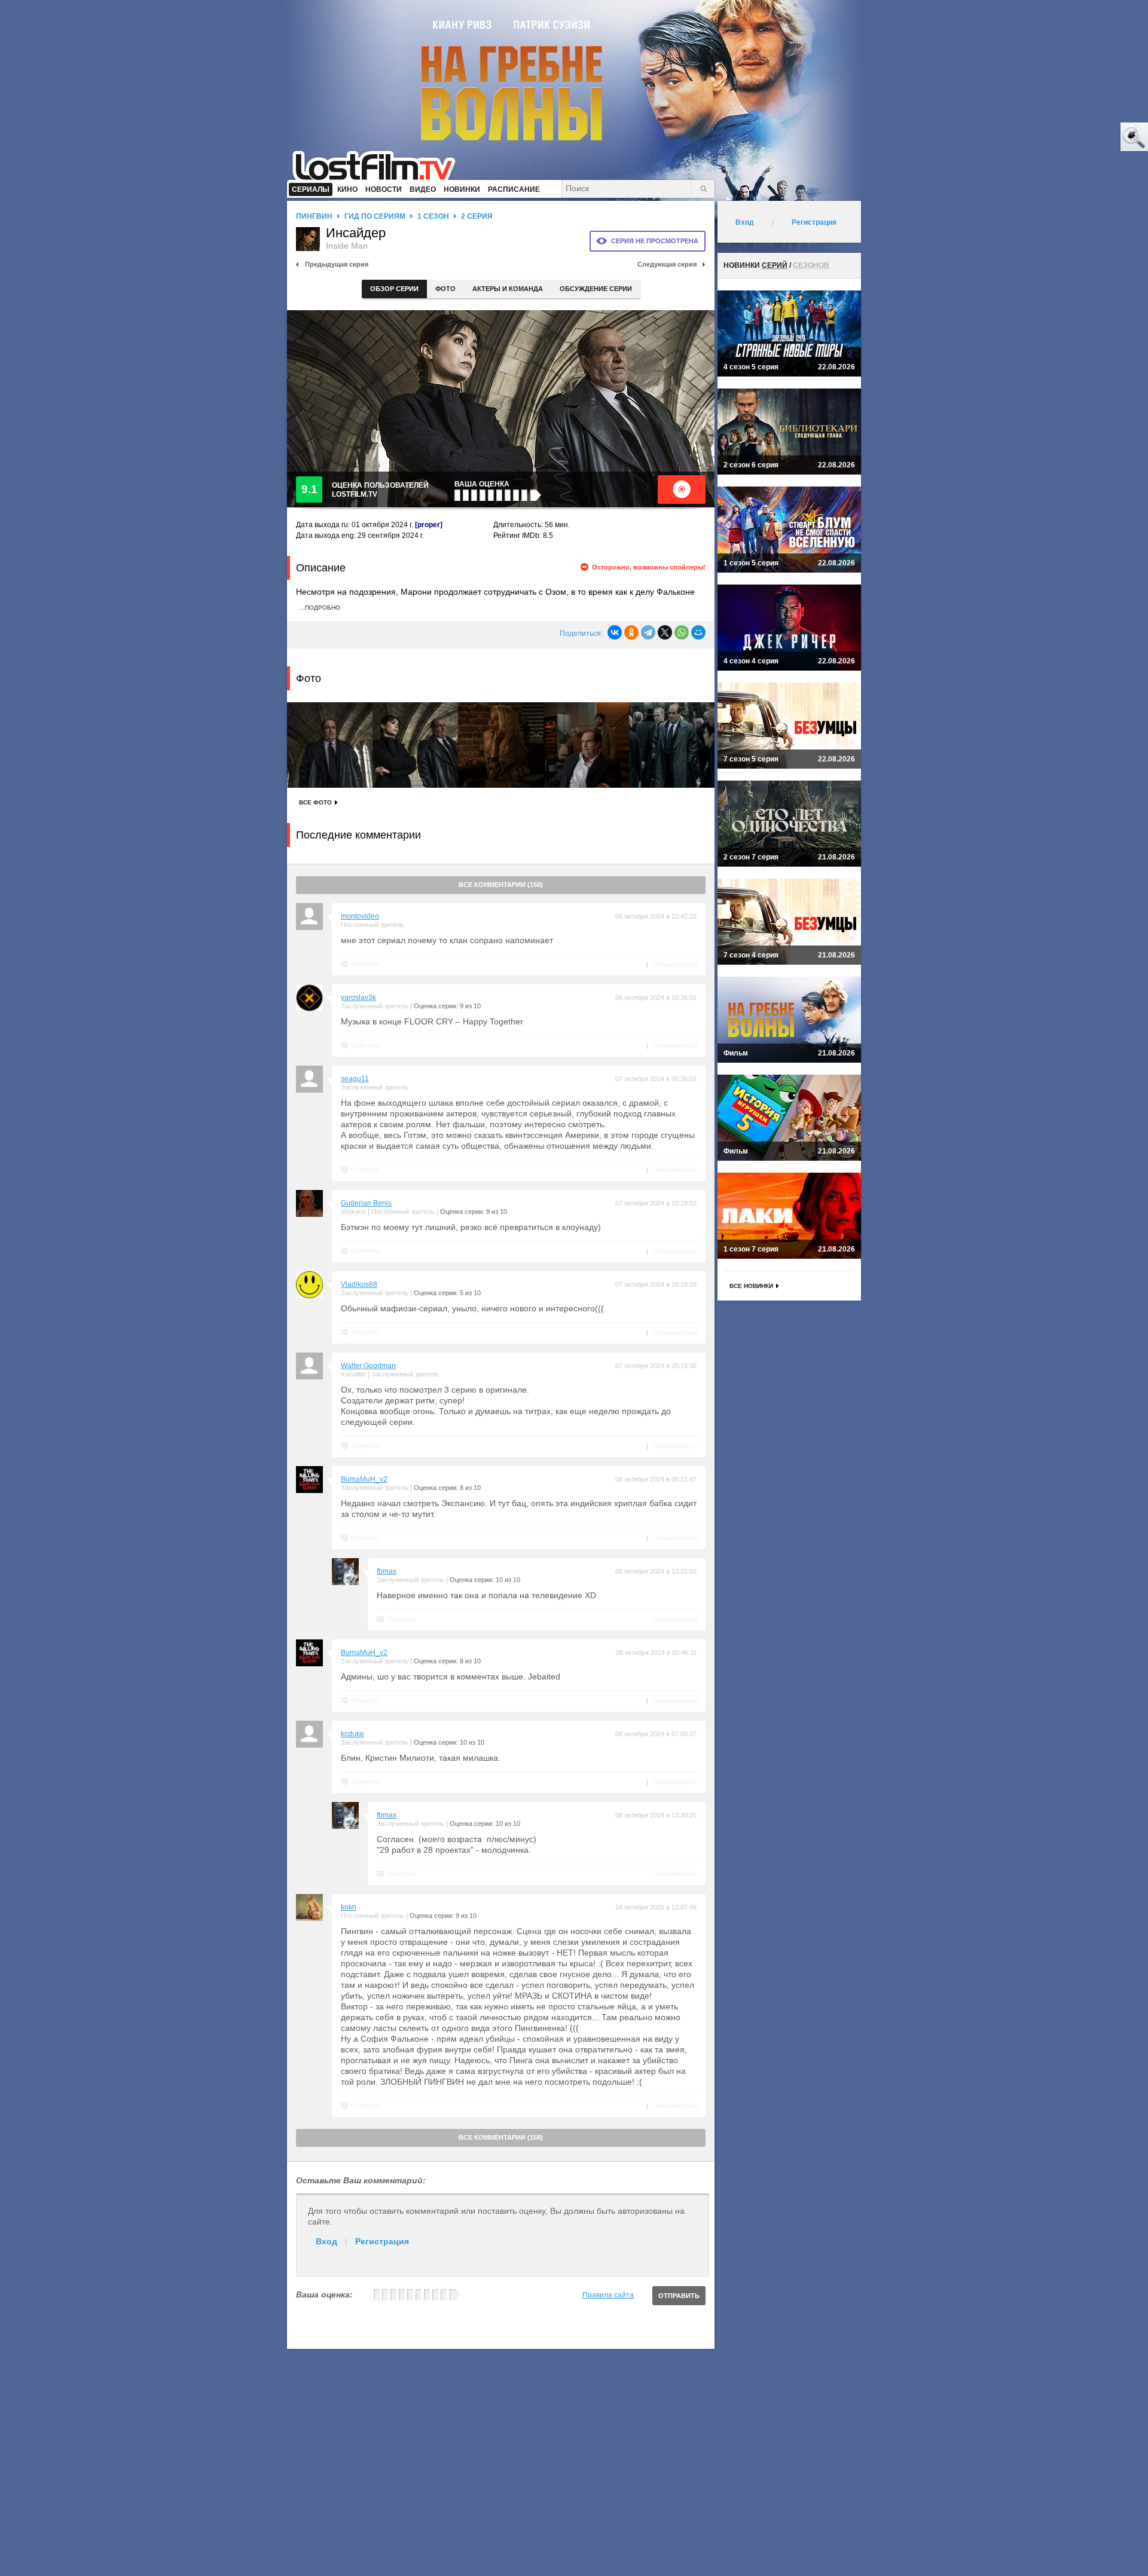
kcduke (352, 1734)
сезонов (811, 265)
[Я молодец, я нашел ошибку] (1088, 137)
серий (775, 265)
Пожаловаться (675, 964)
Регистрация (382, 2241)
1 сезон (433, 216)
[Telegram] (648, 632)
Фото (445, 289)
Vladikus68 (359, 1284)
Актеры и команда (508, 289)
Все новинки (751, 1286)
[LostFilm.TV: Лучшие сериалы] (379, 164)
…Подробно (320, 608)
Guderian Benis (366, 1203)
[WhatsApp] (682, 632)
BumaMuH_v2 (364, 1479)
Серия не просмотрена (655, 241)
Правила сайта (608, 2295)
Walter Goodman (368, 1366)
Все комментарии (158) (501, 885)
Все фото (315, 802)
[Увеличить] (330, 745)
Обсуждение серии (596, 289)
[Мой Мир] (698, 632)
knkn (349, 1907)
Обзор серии (394, 289)
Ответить (365, 964)
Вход (326, 2241)
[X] (665, 632)
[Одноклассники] (631, 632)
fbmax (387, 1571)
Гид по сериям (375, 216)
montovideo (360, 916)
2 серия (477, 216)
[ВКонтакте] (615, 632)
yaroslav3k (358, 998)
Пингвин (314, 216)
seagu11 (355, 1079)
